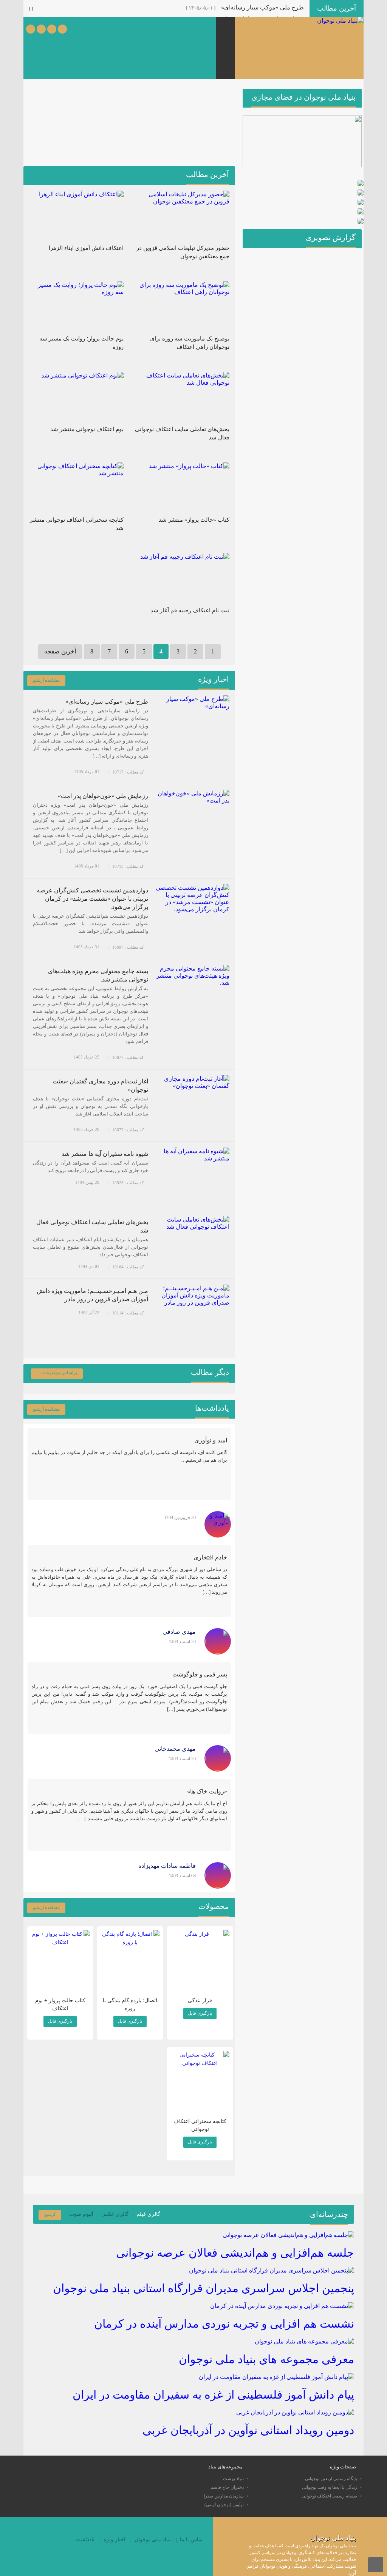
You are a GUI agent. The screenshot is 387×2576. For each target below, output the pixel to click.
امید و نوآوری (211, 1440)
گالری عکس (115, 2214)
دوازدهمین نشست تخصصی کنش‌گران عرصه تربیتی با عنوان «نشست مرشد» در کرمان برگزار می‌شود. (92, 899)
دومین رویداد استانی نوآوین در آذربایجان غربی (248, 2430)
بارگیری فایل (200, 2013)
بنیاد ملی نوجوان (153, 2540)
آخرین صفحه (60, 651)
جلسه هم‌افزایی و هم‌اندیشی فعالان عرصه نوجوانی (235, 2253)
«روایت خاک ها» (207, 1791)
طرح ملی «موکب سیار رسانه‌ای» (262, 7)
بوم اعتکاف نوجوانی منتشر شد (87, 429)
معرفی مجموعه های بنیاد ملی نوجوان (266, 2359)
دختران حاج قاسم (227, 2487)
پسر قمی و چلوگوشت (200, 1674)
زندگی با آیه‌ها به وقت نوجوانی (330, 2487)
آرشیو (50, 2214)
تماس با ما (191, 2540)
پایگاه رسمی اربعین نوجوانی (331, 2479)
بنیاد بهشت (233, 2479)
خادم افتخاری (210, 1557)
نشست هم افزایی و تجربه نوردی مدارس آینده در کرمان (224, 2324)
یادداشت (85, 2540)
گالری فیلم (148, 2214)
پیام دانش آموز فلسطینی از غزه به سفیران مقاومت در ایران (213, 2395)
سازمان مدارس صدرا (224, 2496)
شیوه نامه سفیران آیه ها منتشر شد (105, 1154)
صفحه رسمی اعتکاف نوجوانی (329, 2496)
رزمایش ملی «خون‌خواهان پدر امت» (103, 796)
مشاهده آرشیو (46, 680)
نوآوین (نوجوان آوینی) (224, 2505)
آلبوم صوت (81, 2214)
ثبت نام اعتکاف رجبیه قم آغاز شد (190, 610)
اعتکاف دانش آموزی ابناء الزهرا (86, 248)
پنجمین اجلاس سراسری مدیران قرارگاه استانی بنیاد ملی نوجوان (204, 2288)
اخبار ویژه (115, 2540)
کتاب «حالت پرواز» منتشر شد (194, 520)
